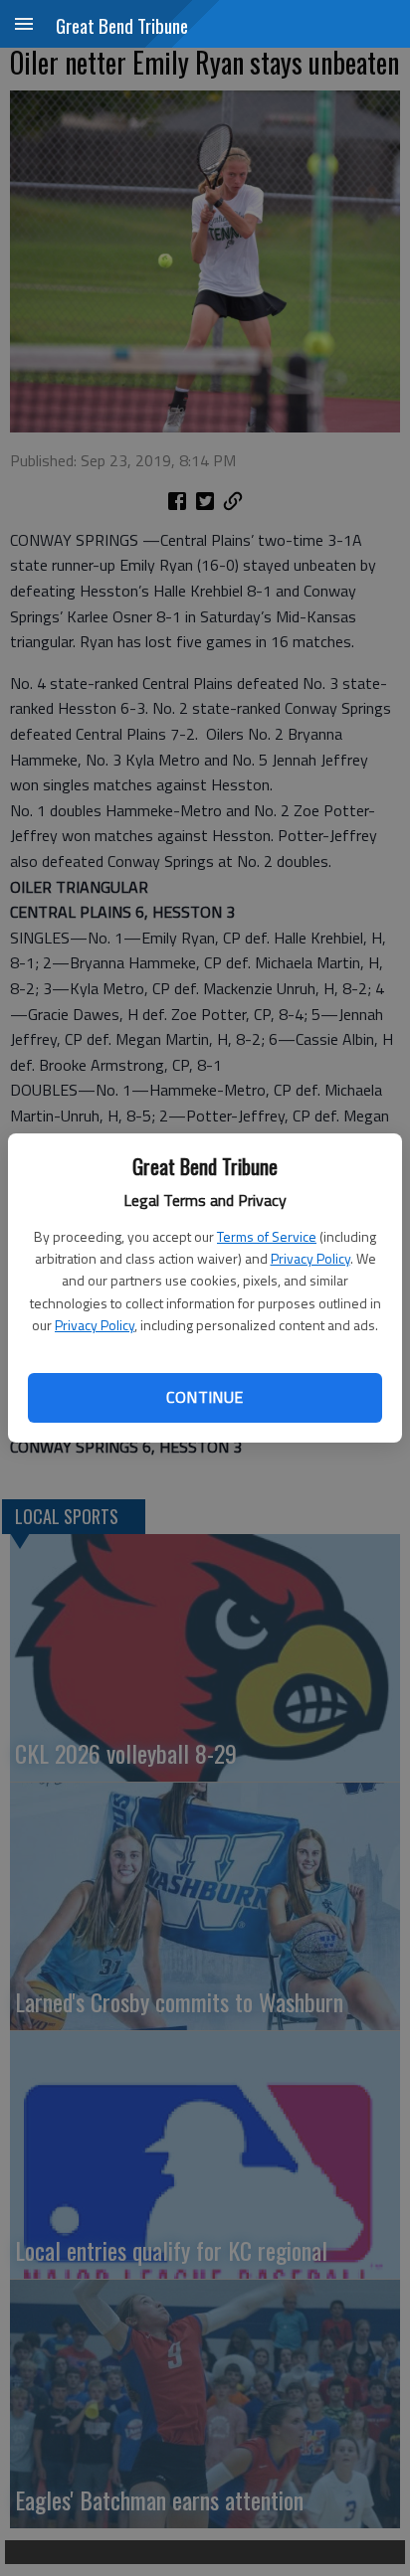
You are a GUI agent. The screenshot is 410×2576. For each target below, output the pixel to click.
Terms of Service (267, 1236)
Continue (205, 1397)
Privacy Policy (310, 1258)
